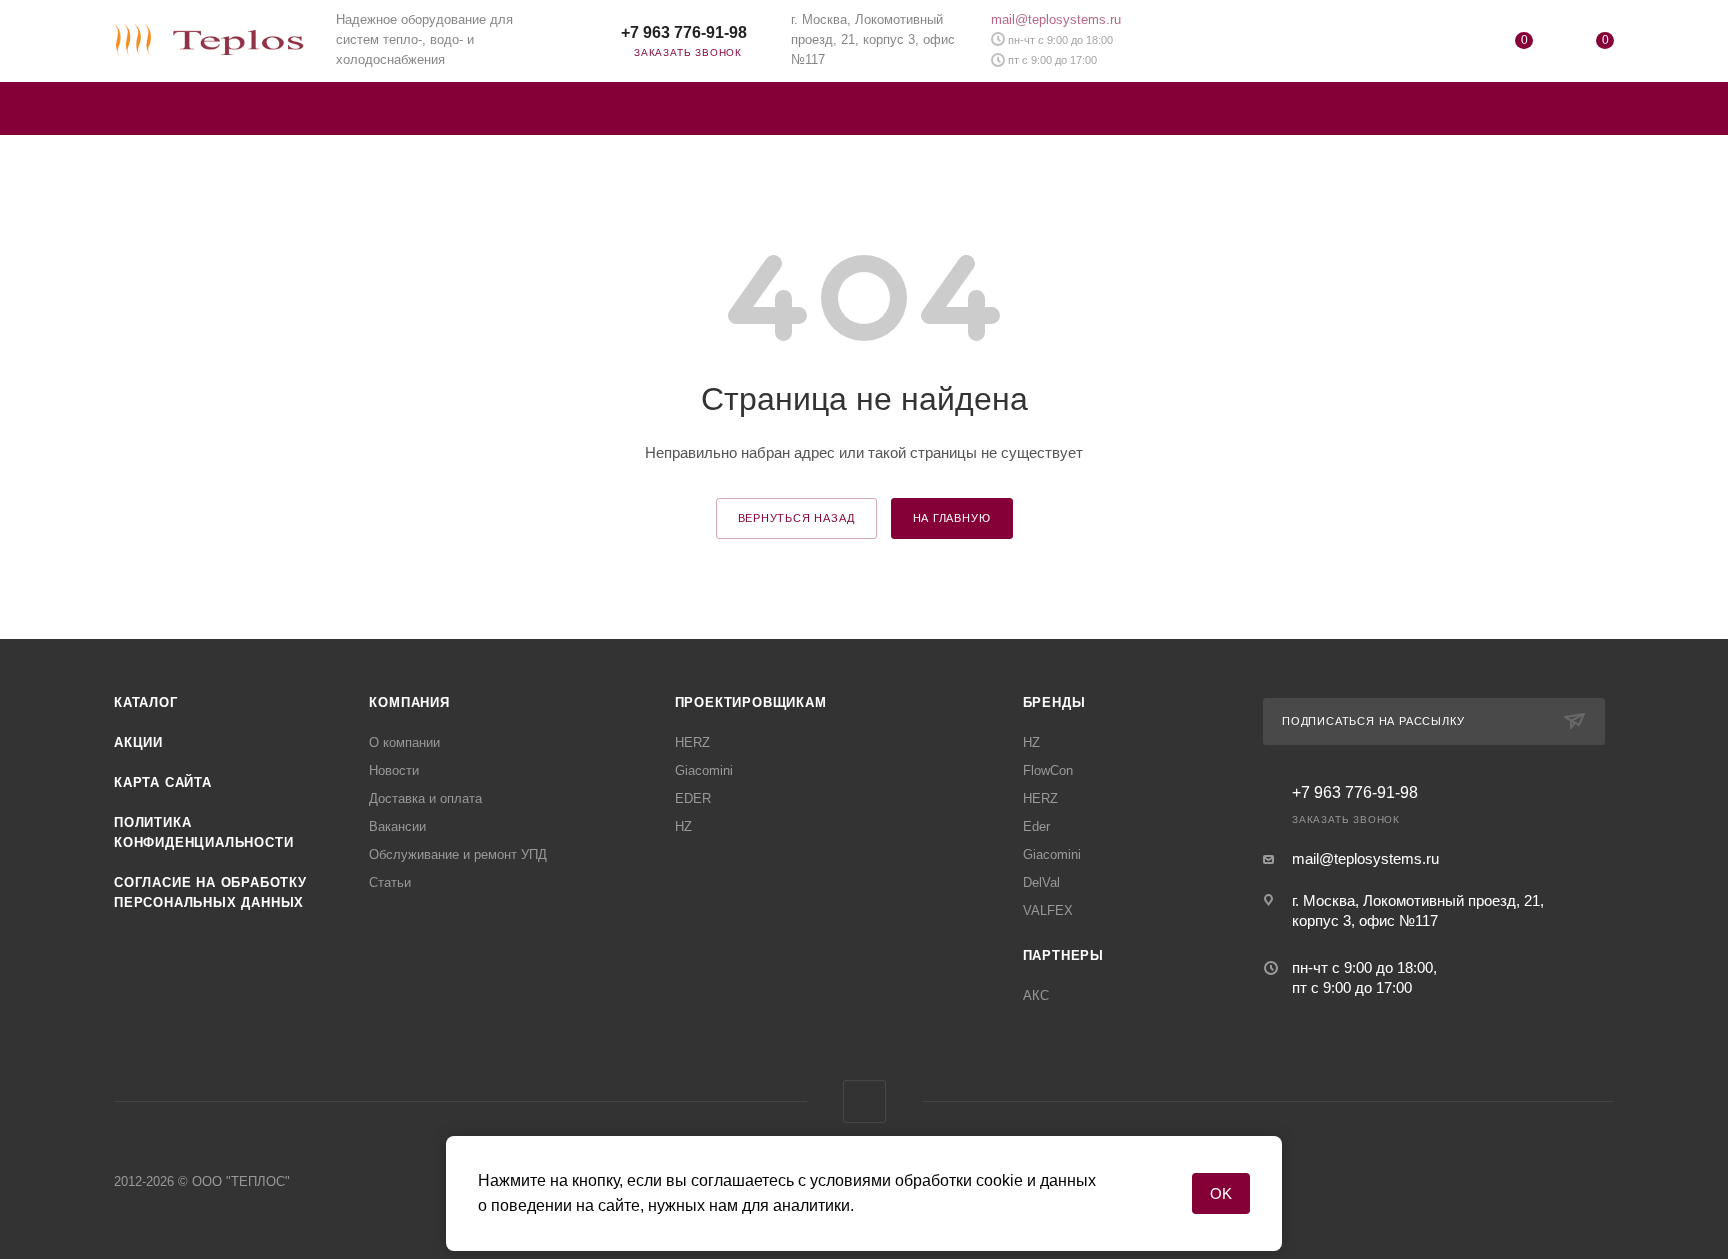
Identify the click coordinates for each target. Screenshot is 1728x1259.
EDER (693, 798)
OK (1221, 1193)
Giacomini (704, 770)
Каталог (146, 702)
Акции (138, 742)
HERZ (692, 742)
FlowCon (1048, 770)
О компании (404, 742)
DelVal (1041, 882)
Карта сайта (163, 782)
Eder (1036, 826)
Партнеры (1063, 955)
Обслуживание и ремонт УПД (458, 854)
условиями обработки (891, 1180)
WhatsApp (589, 40)
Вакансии (397, 826)
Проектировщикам (751, 702)
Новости (394, 770)
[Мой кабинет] (1442, 44)
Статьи (390, 882)
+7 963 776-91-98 (684, 32)
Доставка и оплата (425, 798)
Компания (409, 702)
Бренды (1054, 702)
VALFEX (1048, 910)
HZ (683, 826)
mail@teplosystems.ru (1056, 19)
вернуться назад (796, 518)
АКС (1036, 995)
